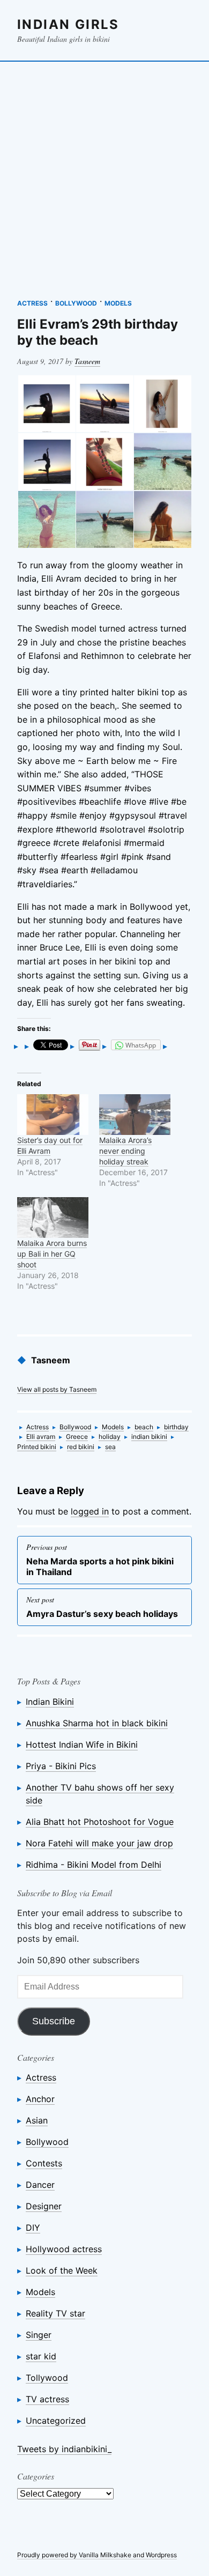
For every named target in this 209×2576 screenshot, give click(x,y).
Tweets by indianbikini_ (64, 2449)
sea (110, 1447)
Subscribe (54, 2021)
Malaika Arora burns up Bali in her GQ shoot (52, 1254)
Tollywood (47, 2378)
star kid (41, 2356)
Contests (44, 2163)
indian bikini (149, 1437)
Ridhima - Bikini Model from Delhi (94, 1865)
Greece (77, 1437)
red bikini (81, 1447)
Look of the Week (62, 2270)
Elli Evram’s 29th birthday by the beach (98, 332)
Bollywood (76, 303)
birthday (176, 1427)
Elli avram (41, 1437)
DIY (33, 2228)
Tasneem (87, 361)
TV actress (47, 2399)
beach (144, 1427)
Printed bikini (37, 1447)
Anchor (40, 2099)
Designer (44, 2206)
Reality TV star (55, 2313)
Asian (37, 2120)
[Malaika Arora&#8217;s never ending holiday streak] (135, 1115)
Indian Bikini (50, 1702)
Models (118, 303)
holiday (110, 1437)
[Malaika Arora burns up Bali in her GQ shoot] (53, 1218)
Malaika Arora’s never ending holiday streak (125, 1151)
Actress (32, 303)
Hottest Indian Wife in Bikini (82, 1744)
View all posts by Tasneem (57, 1389)
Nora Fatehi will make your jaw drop (99, 1843)
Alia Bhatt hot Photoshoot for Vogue (100, 1822)
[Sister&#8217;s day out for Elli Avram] (53, 1115)
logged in (90, 1511)
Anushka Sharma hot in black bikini (97, 1723)
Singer (39, 2335)
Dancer (40, 2185)
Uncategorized (56, 2421)
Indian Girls (68, 24)
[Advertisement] (104, 175)
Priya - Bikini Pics (61, 1766)
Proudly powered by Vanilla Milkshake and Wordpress (97, 2555)
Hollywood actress (64, 2249)
